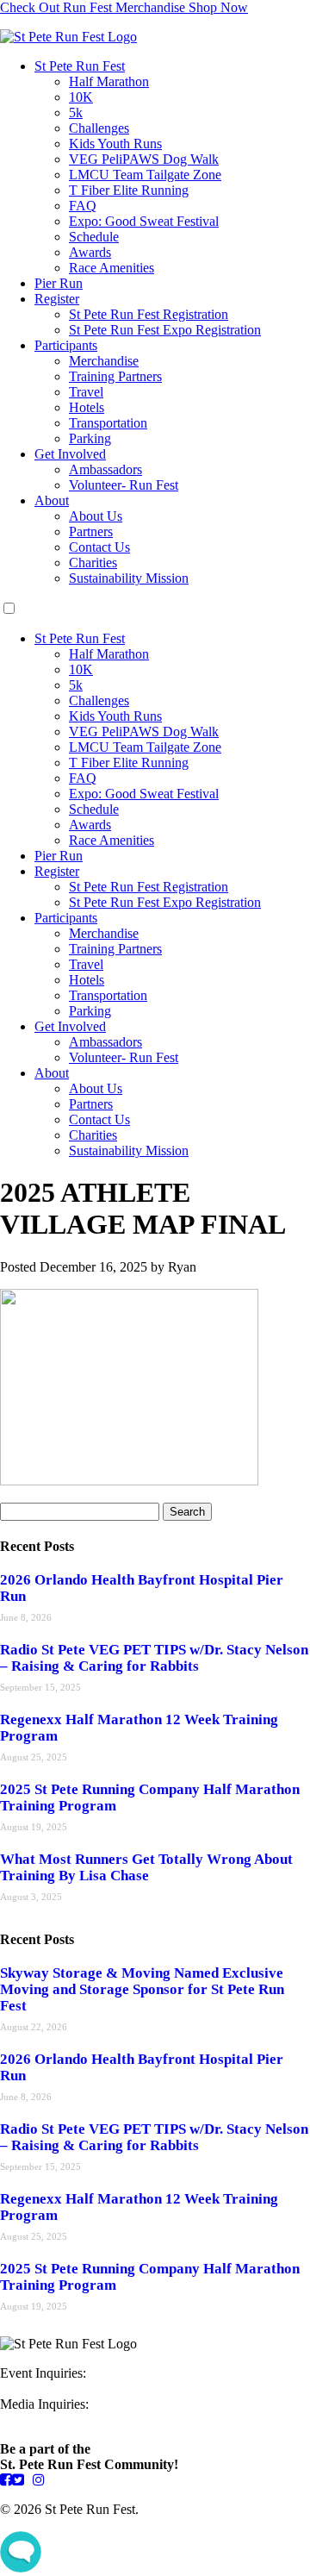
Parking (90, 438)
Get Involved (70, 454)
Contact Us (99, 547)
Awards (90, 252)
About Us (96, 516)
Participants (66, 345)
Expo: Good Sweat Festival (144, 221)
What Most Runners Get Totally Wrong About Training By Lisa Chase (146, 1867)
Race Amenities (112, 268)
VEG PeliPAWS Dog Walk (144, 159)
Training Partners (115, 376)
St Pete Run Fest (80, 66)
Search (187, 1512)
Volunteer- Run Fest (124, 485)
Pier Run (59, 283)
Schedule (94, 237)
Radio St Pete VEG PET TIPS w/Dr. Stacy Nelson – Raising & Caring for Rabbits (154, 1658)
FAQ (83, 206)
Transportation (108, 423)
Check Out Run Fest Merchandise (124, 7)
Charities (93, 563)
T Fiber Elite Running (129, 190)
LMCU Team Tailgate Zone (145, 175)
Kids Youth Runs (115, 144)
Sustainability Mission (129, 578)
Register (57, 299)
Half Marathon (109, 81)
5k (76, 113)
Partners (91, 531)
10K (81, 97)
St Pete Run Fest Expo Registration (165, 330)
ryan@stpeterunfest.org (63, 2388)
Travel (86, 392)
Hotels (87, 407)
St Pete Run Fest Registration (149, 314)
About (52, 500)
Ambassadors (105, 469)
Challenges (99, 128)
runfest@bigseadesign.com (73, 2420)
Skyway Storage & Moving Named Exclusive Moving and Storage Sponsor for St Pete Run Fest (142, 1989)
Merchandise (104, 361)
